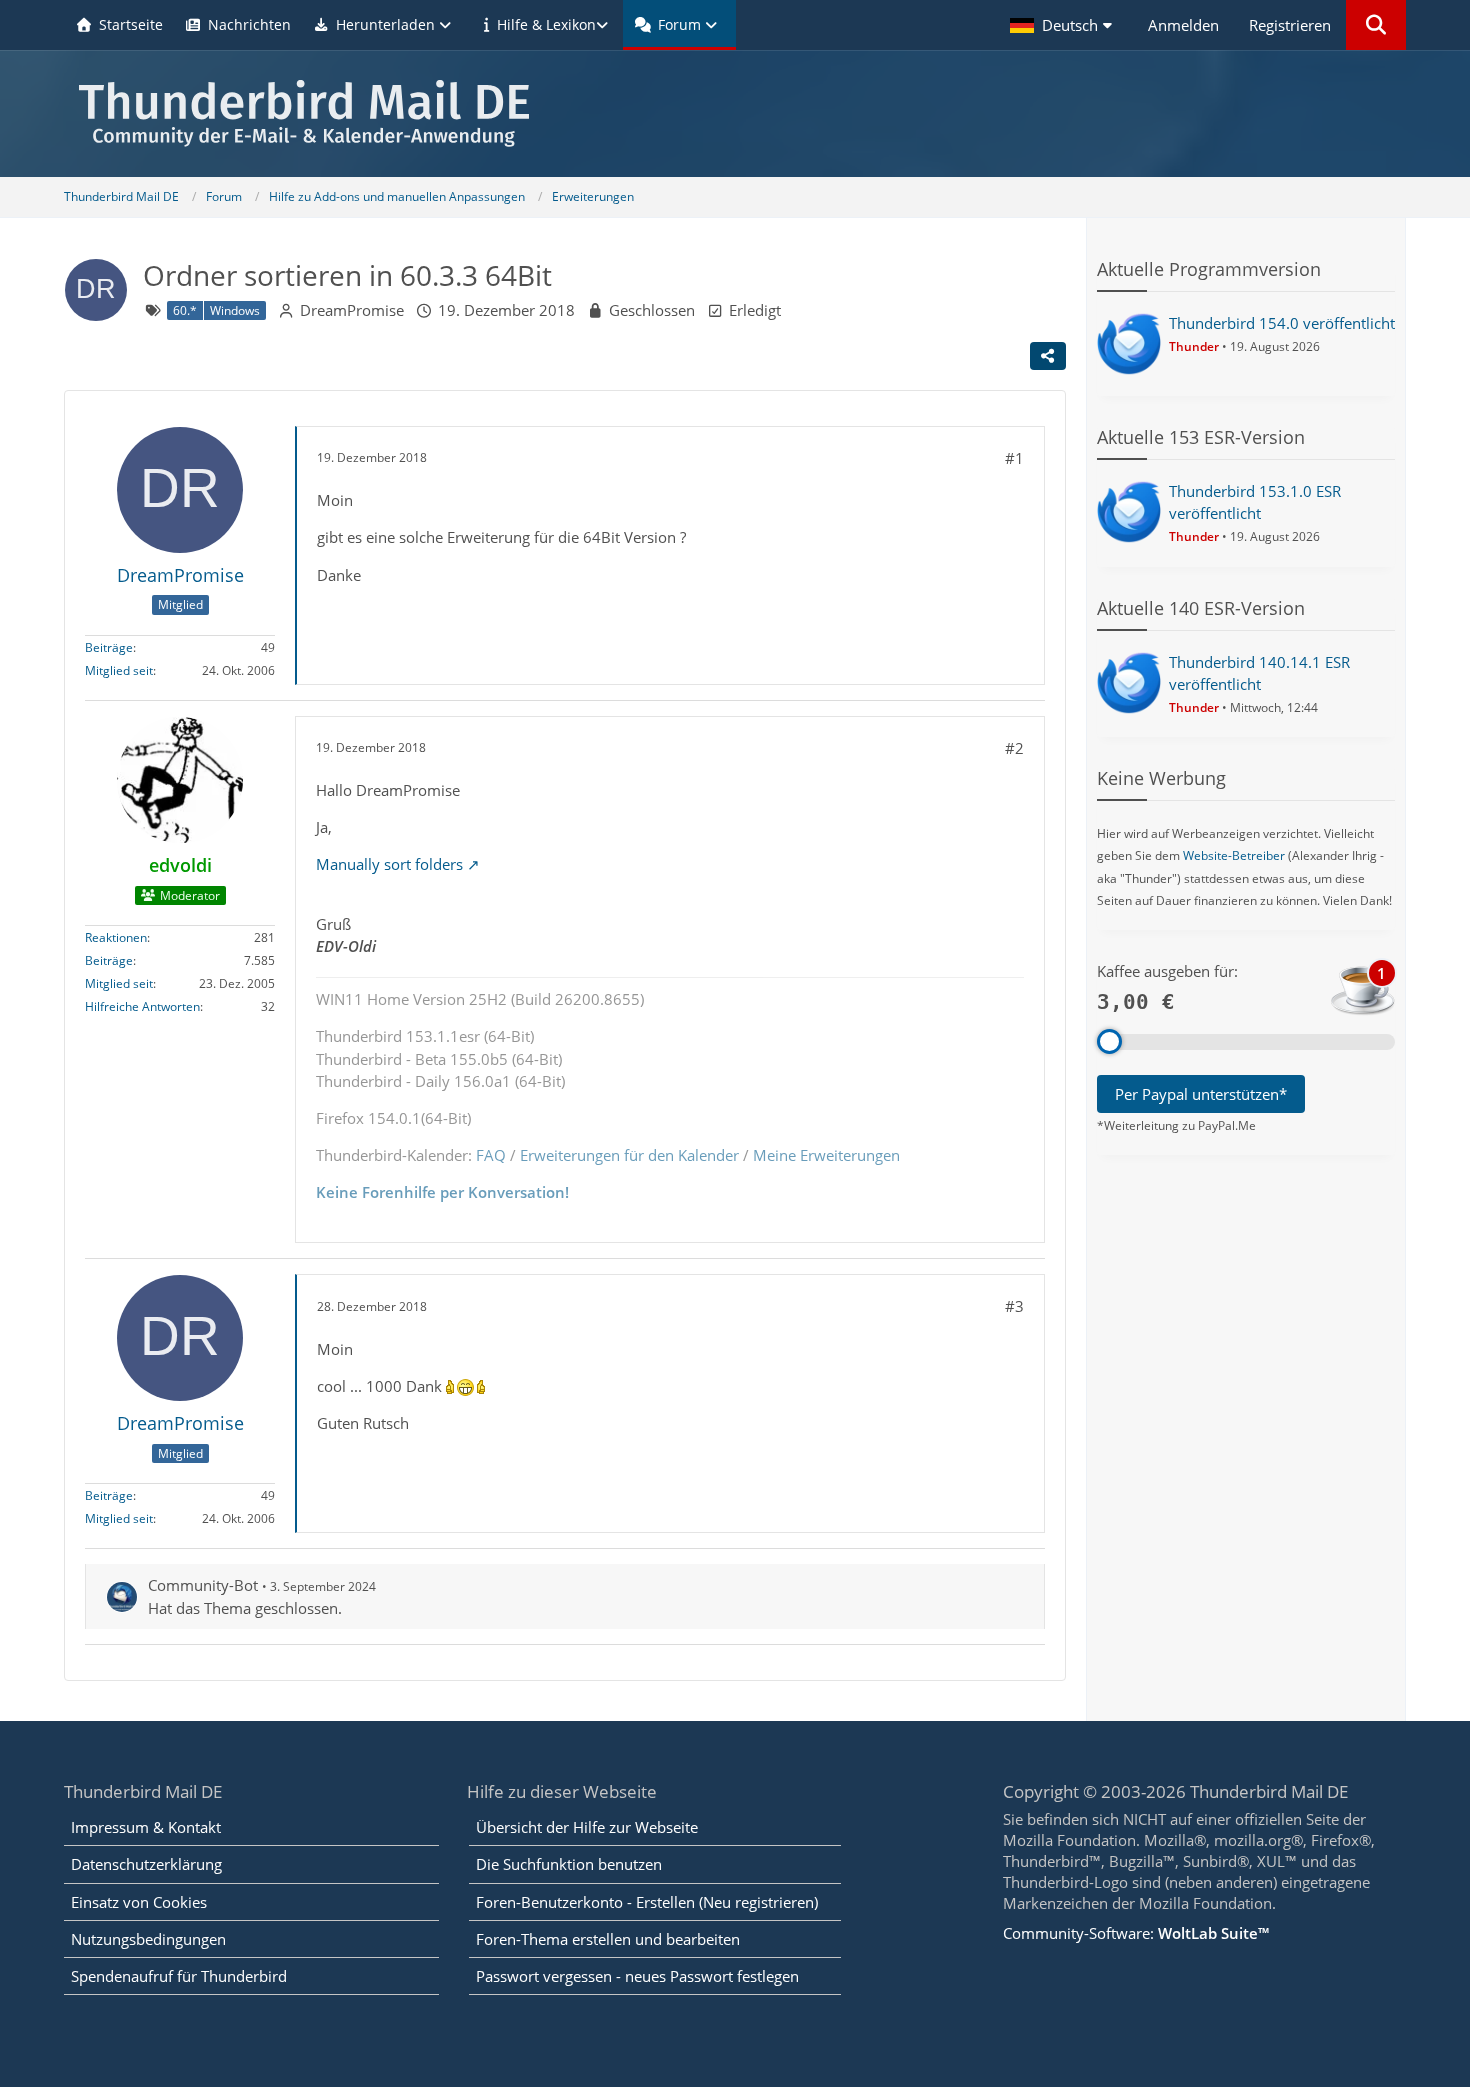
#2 (1014, 748)
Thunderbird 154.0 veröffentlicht (1282, 323)
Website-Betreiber (1234, 855)
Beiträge (109, 647)
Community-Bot (203, 1585)
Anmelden (1183, 25)
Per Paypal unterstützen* (1201, 1094)
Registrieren (1290, 25)
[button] (1064, 25)
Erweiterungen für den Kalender (629, 1155)
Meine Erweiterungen (826, 1155)
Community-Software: (1136, 1933)
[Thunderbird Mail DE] (735, 113)
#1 (1014, 458)
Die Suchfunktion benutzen (569, 1864)
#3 (1014, 1306)
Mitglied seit (119, 670)
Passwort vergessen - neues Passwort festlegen (637, 1976)
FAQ (491, 1155)
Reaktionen (116, 937)
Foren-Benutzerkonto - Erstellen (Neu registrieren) (647, 1902)
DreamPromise (352, 310)
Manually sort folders (389, 864)
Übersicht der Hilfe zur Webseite (587, 1827)
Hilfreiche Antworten (142, 1006)
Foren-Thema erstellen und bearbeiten (608, 1939)
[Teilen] (1048, 356)
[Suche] (1376, 25)
